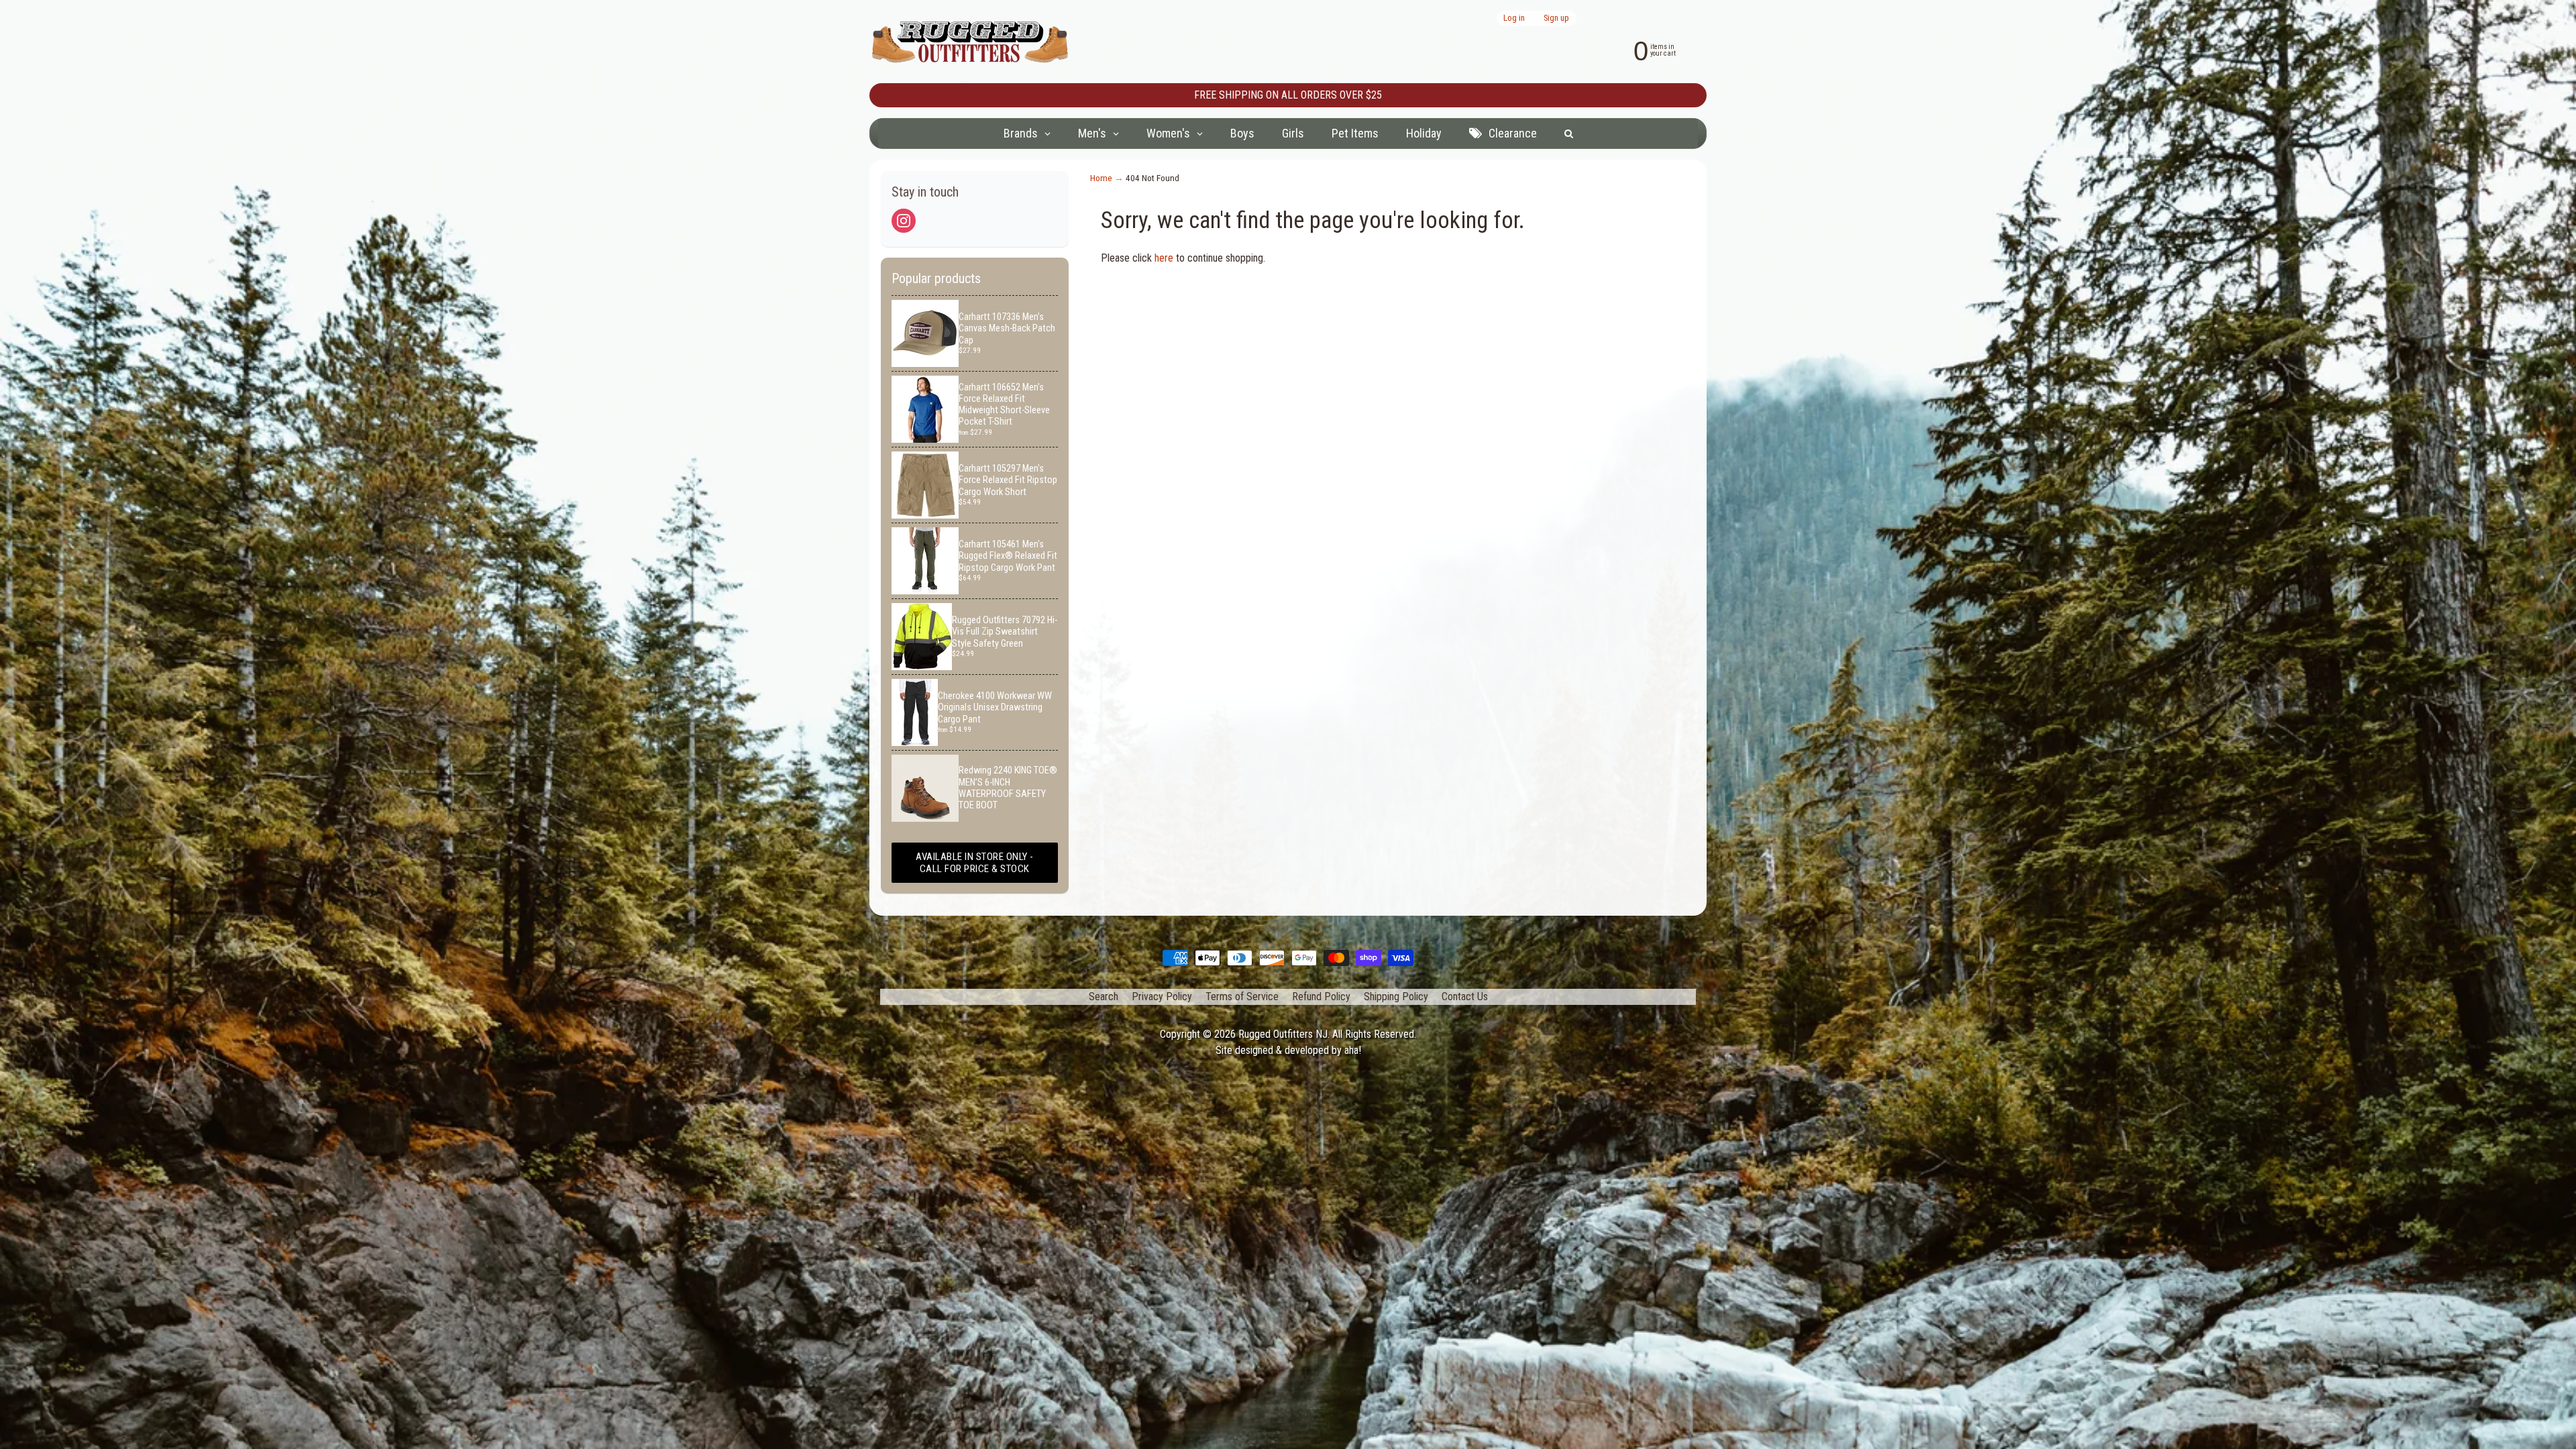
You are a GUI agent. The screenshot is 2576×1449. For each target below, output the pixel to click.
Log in (1514, 18)
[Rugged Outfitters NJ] (970, 42)
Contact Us (1465, 997)
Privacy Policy (1162, 997)
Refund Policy (1321, 997)
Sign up (1556, 18)
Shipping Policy (1396, 997)
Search (1104, 997)
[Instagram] (904, 221)
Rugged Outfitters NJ (1283, 1034)
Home (1101, 178)
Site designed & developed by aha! (1288, 1050)
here (1164, 258)
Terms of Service (1242, 997)
